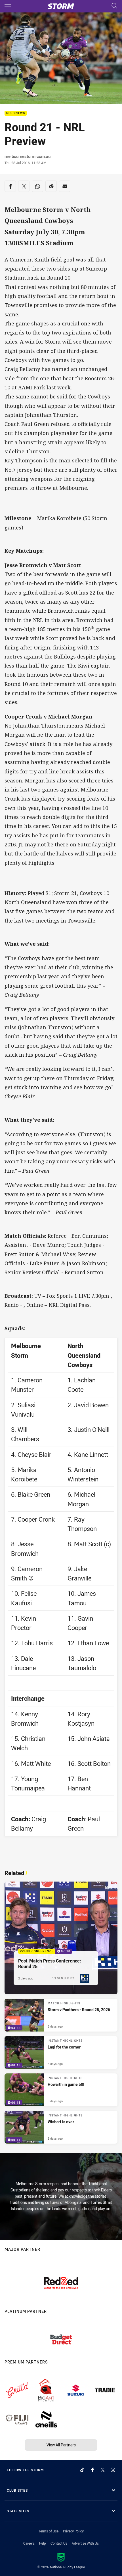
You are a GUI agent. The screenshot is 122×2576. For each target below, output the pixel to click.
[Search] (114, 6)
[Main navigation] (8, 6)
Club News (16, 113)
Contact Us (59, 2543)
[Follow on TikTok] (82, 2470)
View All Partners (61, 2445)
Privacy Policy (73, 2531)
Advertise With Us (85, 2543)
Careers (29, 2543)
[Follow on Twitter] (103, 2470)
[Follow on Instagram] (113, 2470)
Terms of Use (48, 2531)
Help (43, 2543)
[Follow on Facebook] (92, 2470)
